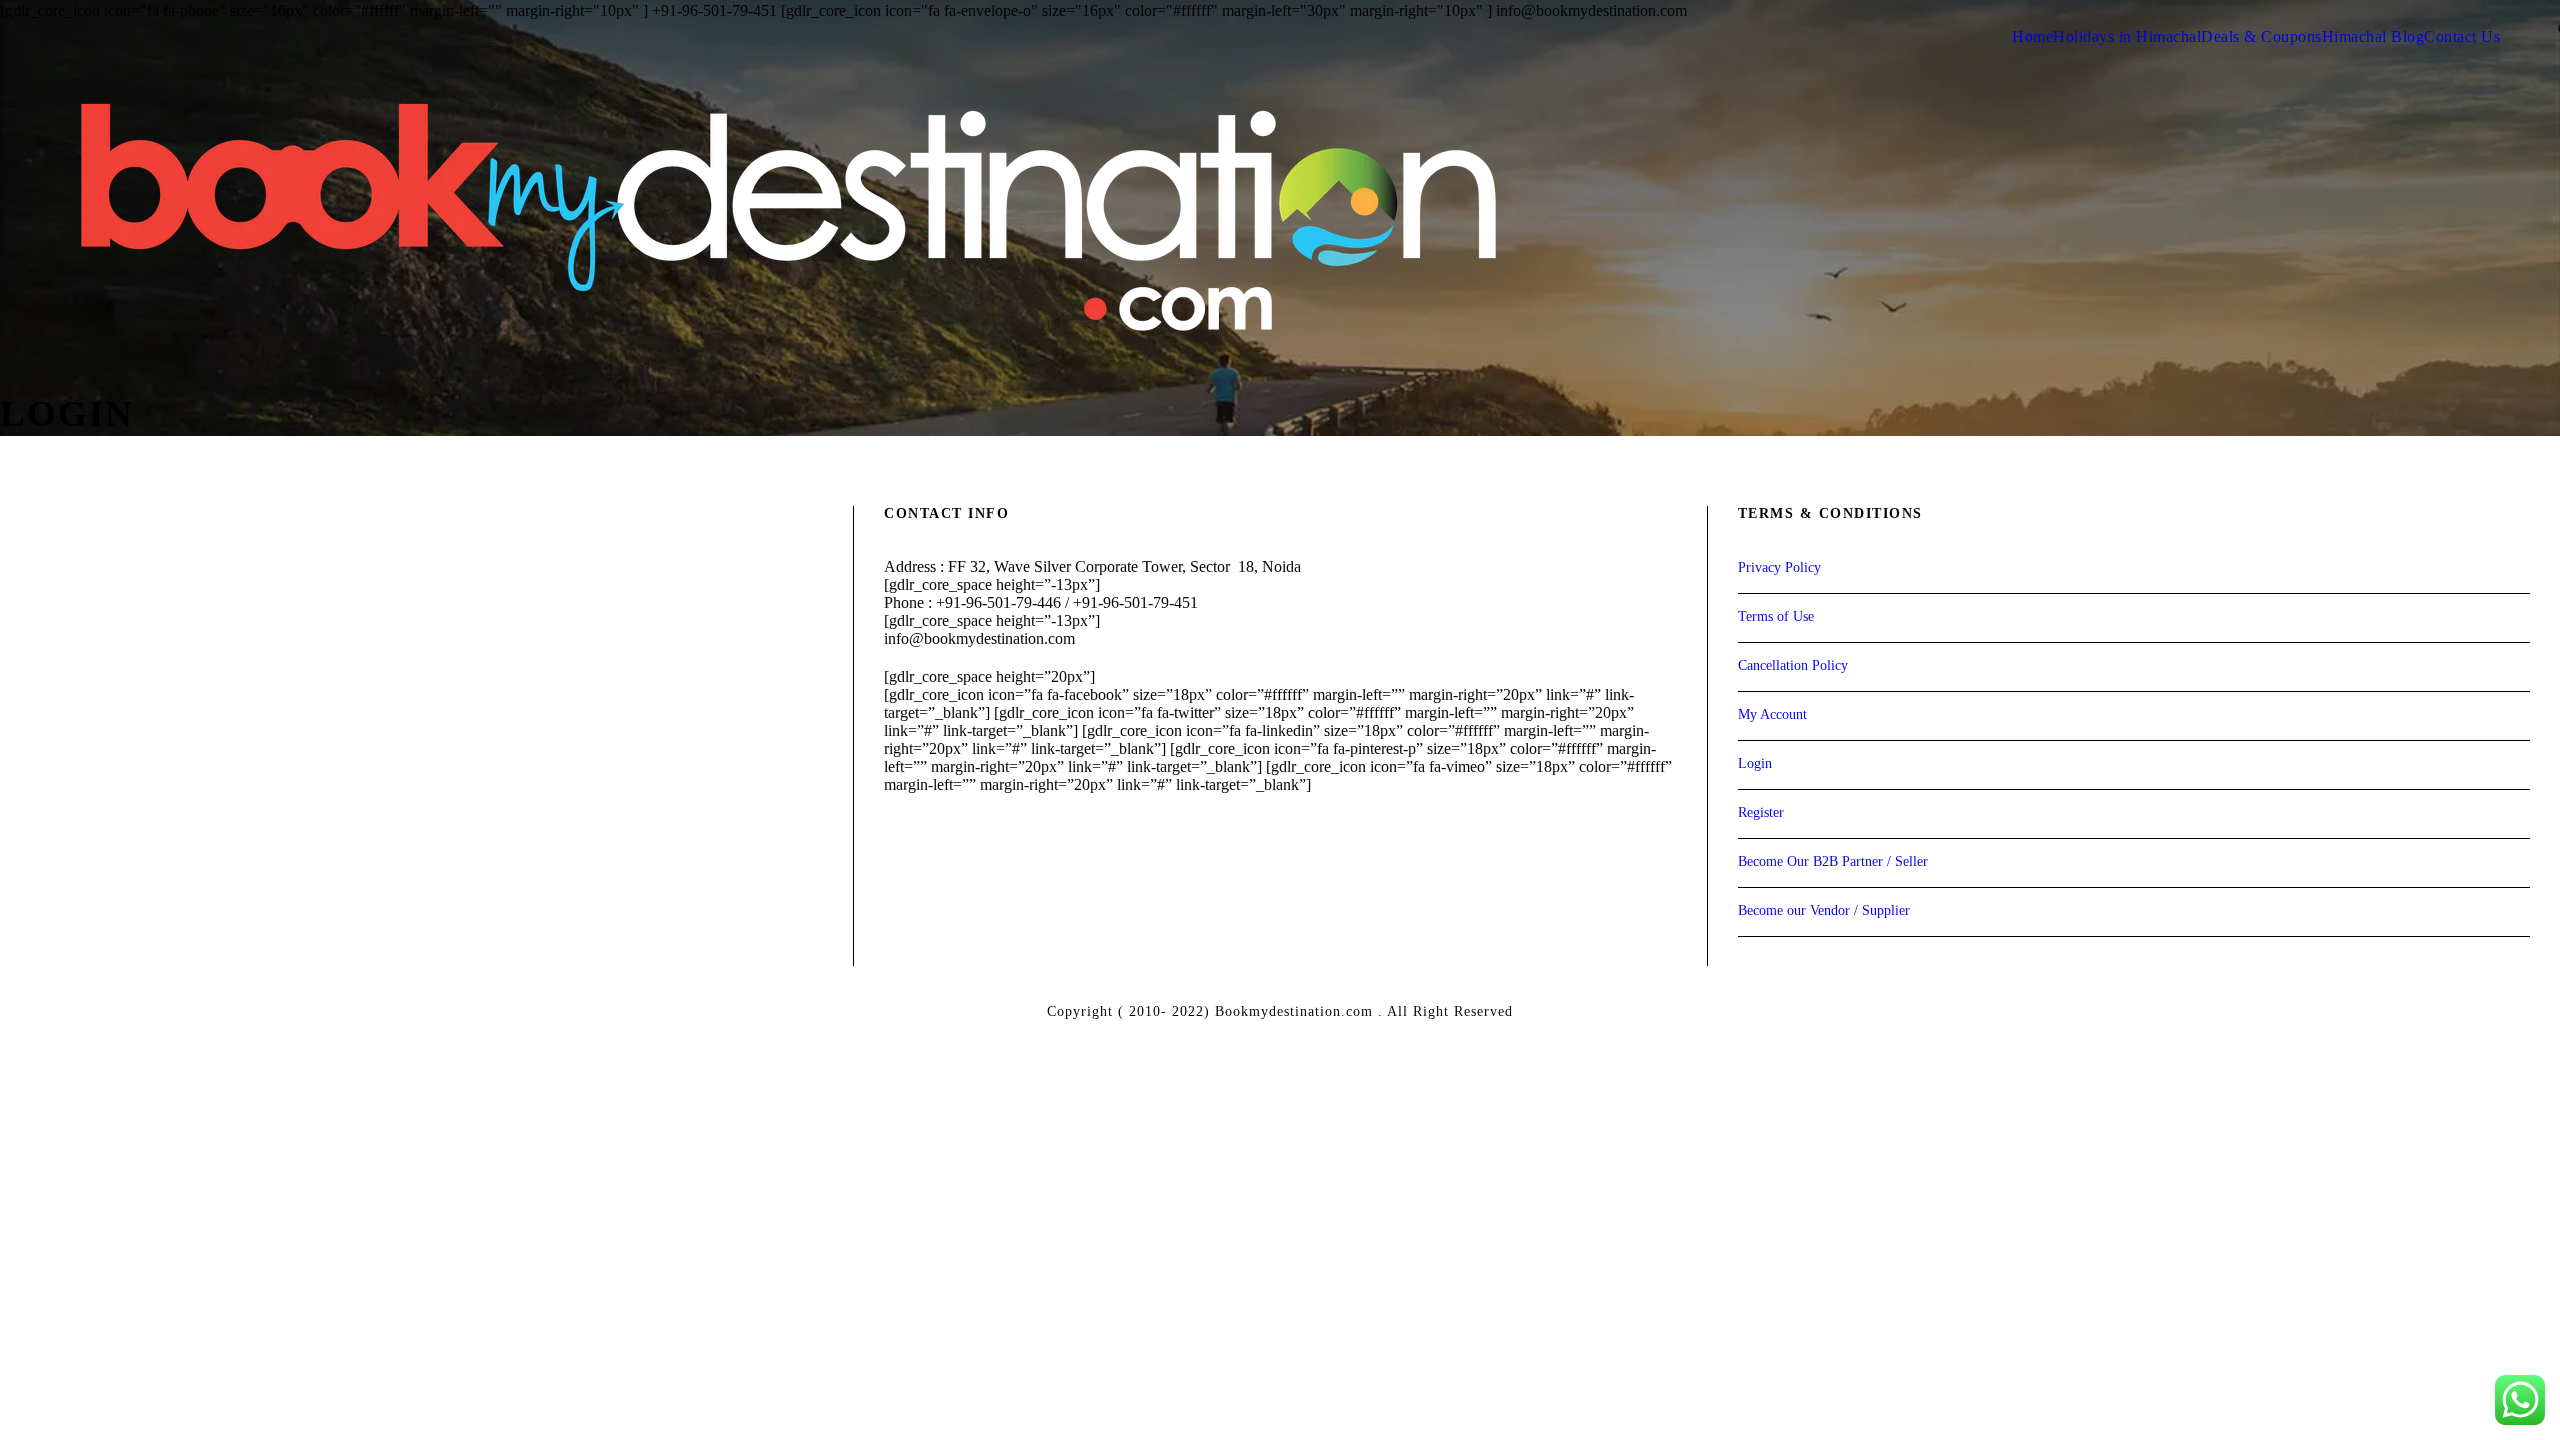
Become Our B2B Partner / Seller (1833, 861)
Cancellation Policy (1793, 665)
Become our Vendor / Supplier (1824, 910)
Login (1755, 763)
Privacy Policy (1779, 567)
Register (1761, 812)
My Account (1772, 714)
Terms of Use (1776, 616)
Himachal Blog (2373, 36)
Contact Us (2462, 36)
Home (2032, 36)
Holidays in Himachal (2127, 36)
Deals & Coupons (2261, 36)
